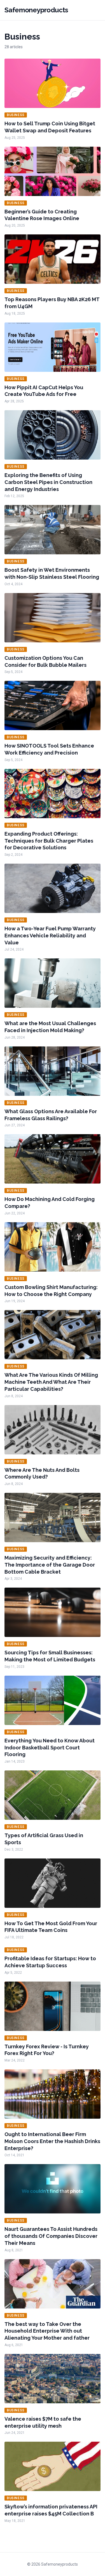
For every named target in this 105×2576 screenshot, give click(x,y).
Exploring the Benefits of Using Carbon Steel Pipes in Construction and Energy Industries (48, 482)
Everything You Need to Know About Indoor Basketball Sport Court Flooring (50, 1748)
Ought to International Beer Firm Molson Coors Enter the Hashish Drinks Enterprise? (52, 2141)
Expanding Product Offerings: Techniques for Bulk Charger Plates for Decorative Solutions (49, 841)
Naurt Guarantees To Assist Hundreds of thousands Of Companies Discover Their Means (51, 2236)
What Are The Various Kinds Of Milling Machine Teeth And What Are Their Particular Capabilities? (51, 1382)
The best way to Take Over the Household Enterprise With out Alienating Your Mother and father (47, 2331)
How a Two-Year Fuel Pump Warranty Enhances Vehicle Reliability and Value (50, 936)
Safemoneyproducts (36, 10)
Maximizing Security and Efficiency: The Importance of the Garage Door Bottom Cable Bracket (50, 1565)
